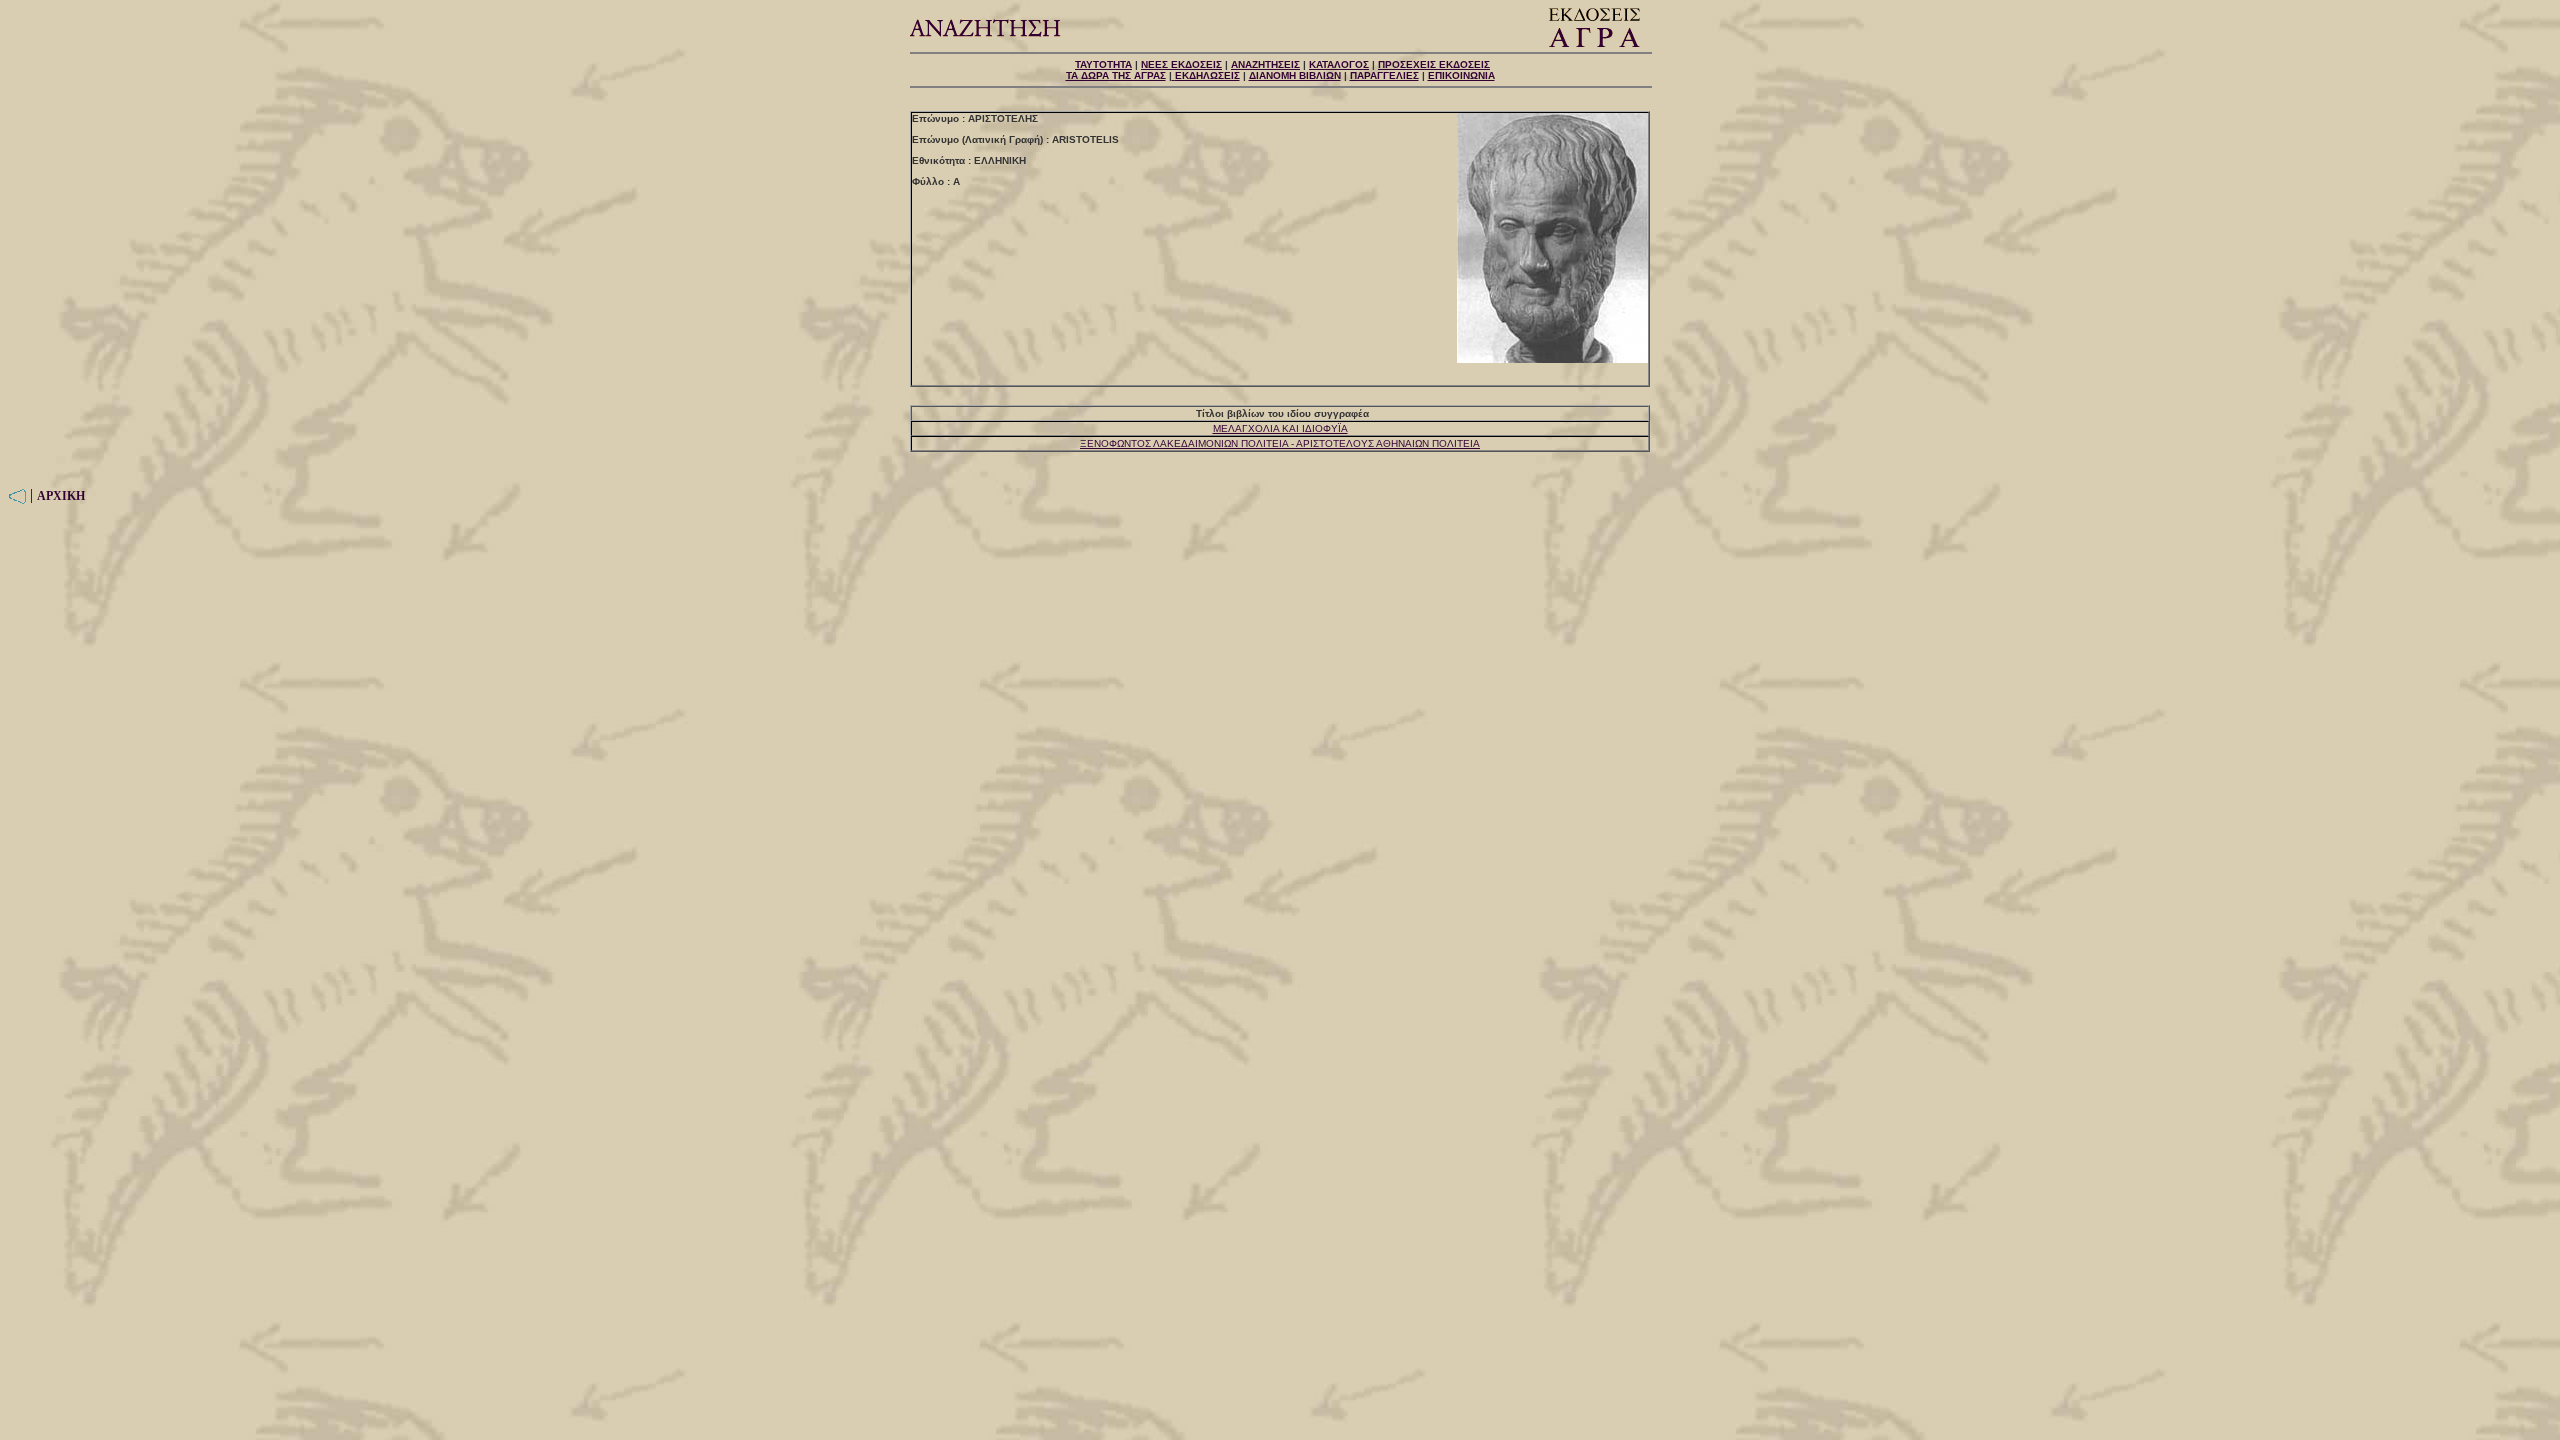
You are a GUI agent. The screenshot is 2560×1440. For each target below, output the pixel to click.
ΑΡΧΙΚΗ (61, 496)
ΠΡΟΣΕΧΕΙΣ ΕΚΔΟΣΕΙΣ (1434, 64)
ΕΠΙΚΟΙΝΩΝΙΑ (1461, 75)
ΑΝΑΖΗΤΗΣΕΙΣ (1265, 64)
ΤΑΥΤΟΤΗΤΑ (1103, 64)
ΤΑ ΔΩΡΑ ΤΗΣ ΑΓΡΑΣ (1116, 75)
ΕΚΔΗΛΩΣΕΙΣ (1207, 75)
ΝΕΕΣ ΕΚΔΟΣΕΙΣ (1181, 64)
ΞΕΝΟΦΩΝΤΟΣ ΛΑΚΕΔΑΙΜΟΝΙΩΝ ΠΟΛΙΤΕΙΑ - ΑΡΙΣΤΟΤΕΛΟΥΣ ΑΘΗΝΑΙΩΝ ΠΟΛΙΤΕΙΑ (1280, 443)
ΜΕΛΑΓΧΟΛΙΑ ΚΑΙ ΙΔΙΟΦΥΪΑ (1280, 428)
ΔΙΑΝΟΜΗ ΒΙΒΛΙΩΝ (1295, 75)
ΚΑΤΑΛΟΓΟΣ (1339, 64)
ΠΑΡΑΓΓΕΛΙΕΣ (1384, 75)
